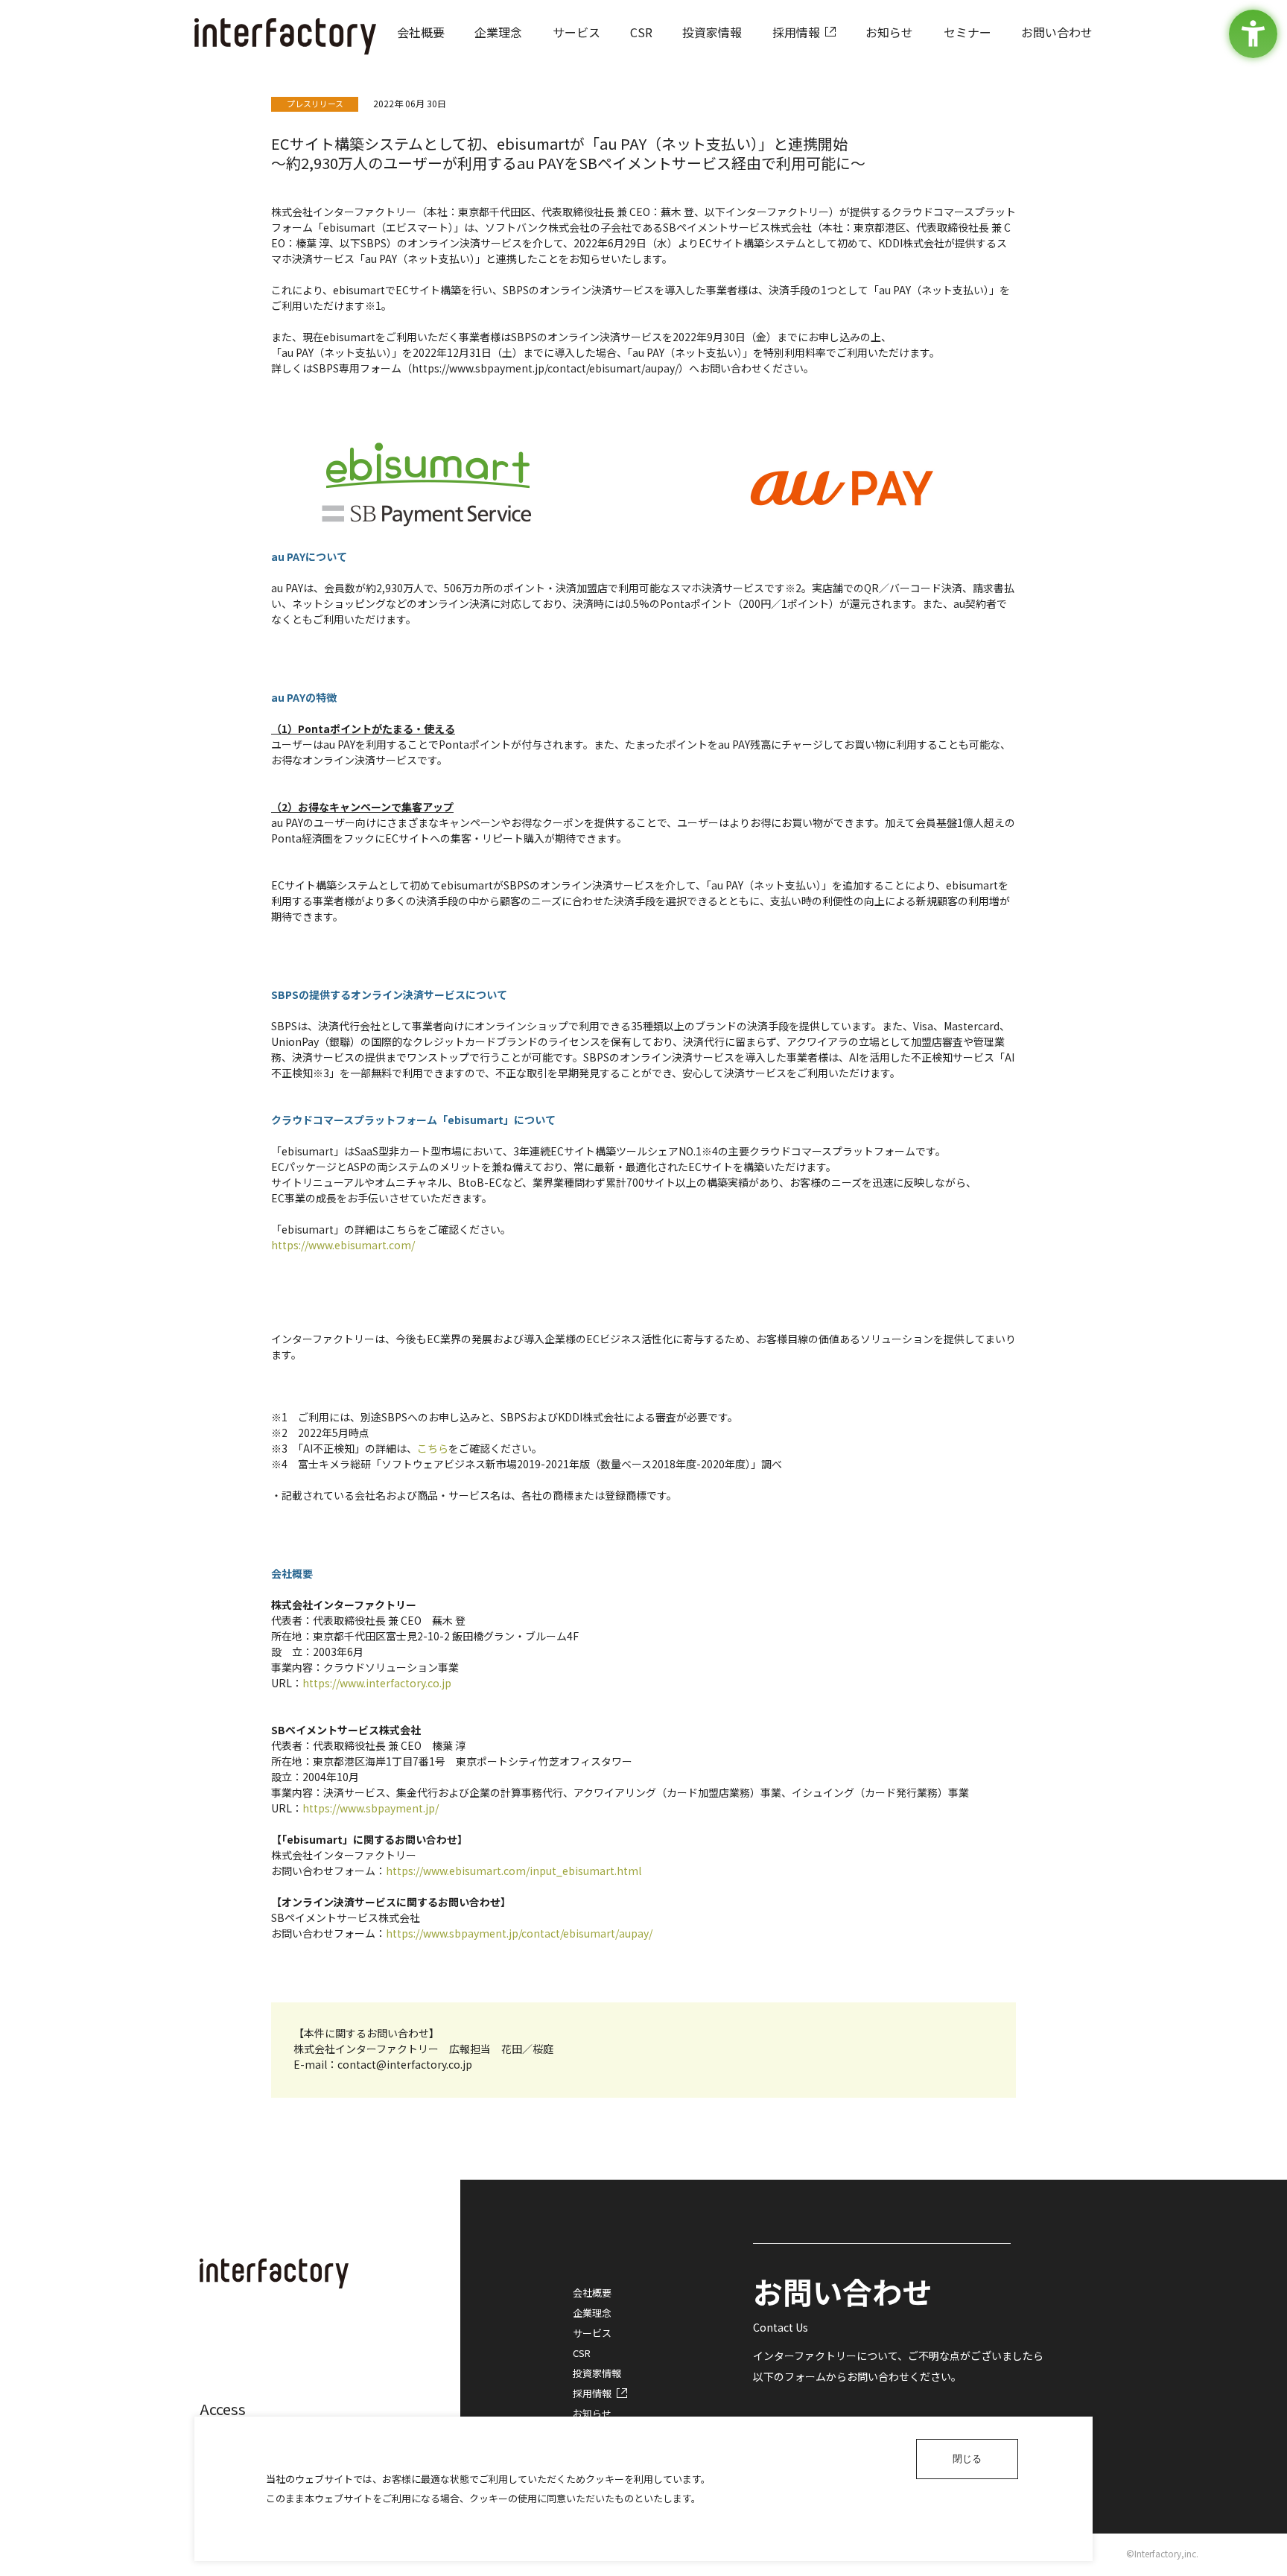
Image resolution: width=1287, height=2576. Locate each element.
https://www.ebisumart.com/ (343, 1245)
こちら (433, 1448)
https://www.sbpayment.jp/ (371, 1808)
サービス (592, 2333)
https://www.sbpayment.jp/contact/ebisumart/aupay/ (519, 1933)
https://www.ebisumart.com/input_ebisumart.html (514, 1871)
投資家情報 (597, 2373)
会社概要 (592, 2293)
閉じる (967, 2459)
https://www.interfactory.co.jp (377, 1683)
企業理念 (592, 2313)
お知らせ (592, 2413)
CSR (582, 2353)
